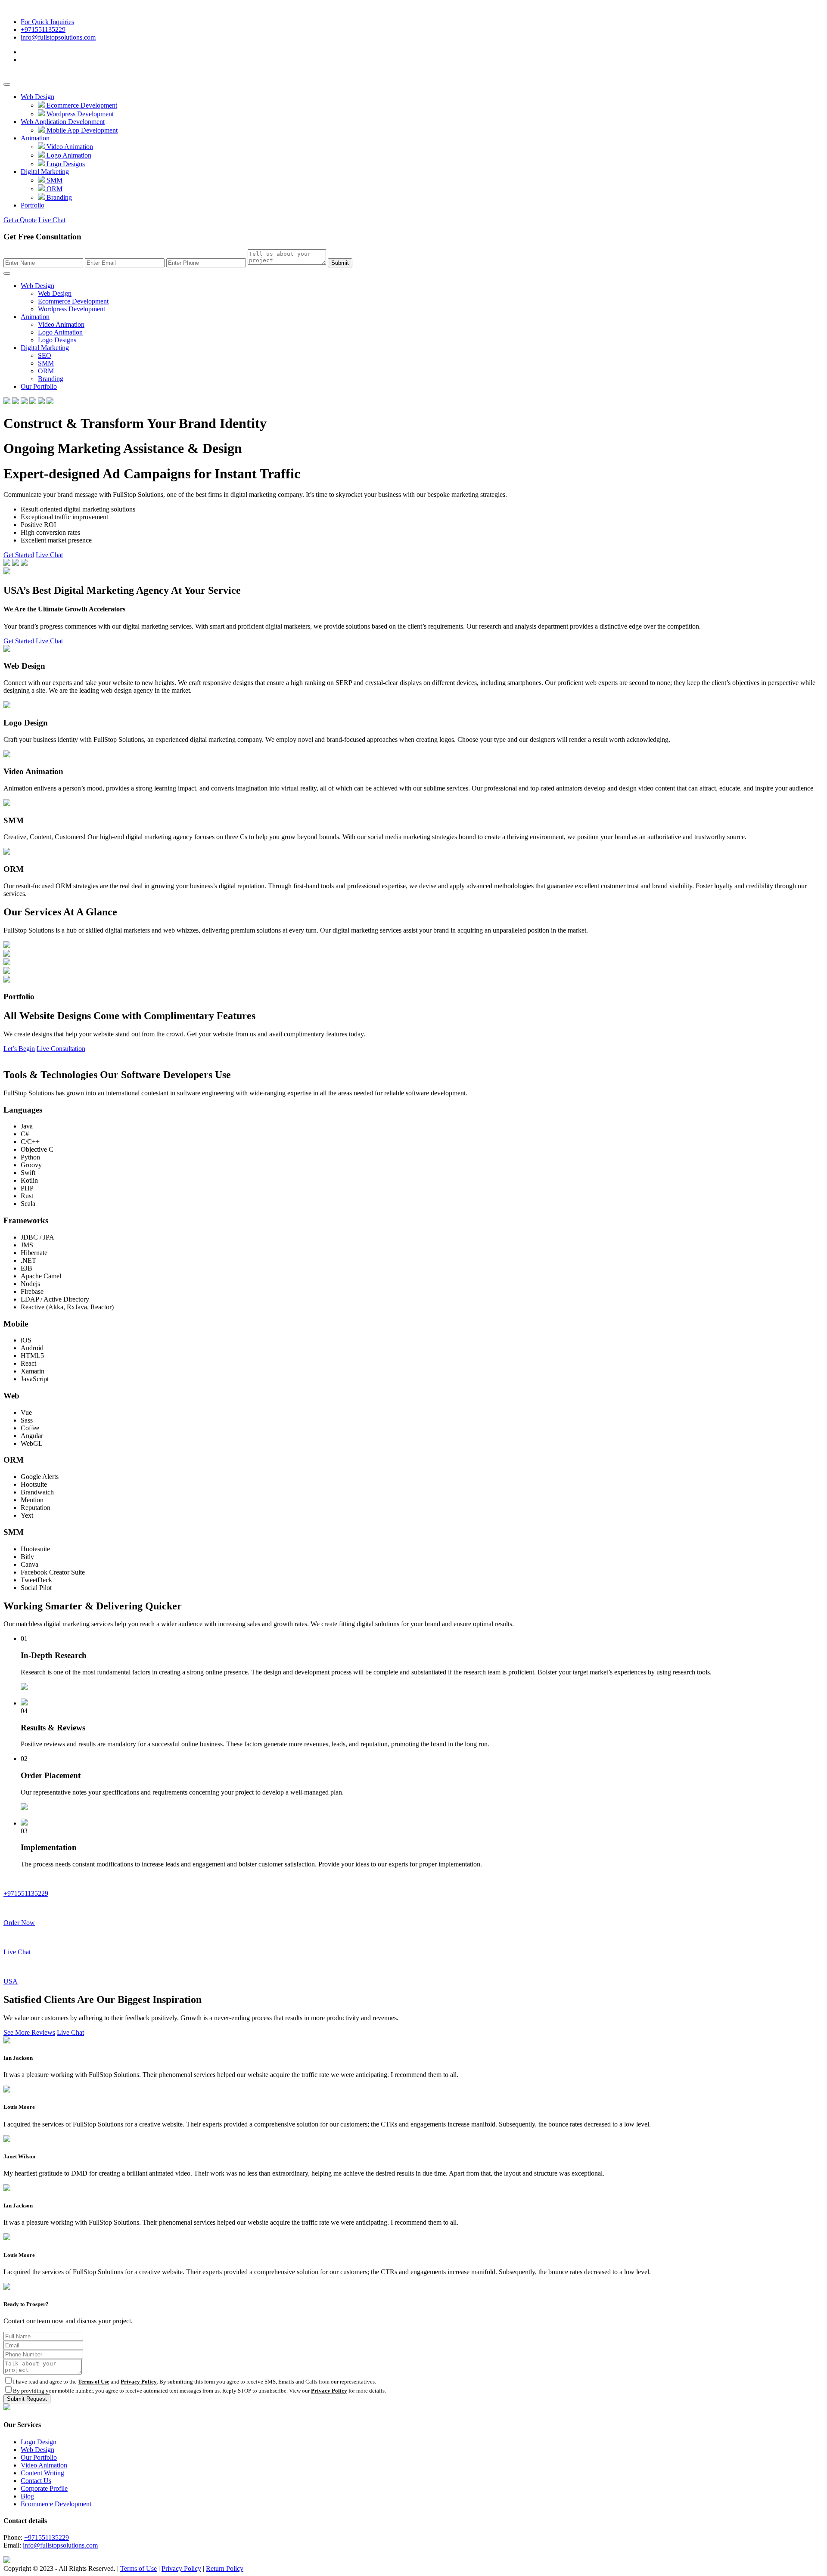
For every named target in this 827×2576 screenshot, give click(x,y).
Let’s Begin (19, 1049)
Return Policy (225, 2568)
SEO (45, 355)
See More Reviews (29, 2032)
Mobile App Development (81, 130)
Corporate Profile (44, 2488)
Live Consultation (61, 1049)
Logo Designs (65, 164)
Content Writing (42, 2473)
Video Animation (69, 147)
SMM (54, 180)
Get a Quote (20, 220)
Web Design (37, 97)
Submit (340, 263)
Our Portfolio (39, 386)
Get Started (19, 555)
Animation (35, 138)
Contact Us (36, 2481)
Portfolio (33, 205)
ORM (54, 189)
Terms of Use (94, 2382)
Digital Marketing (45, 172)
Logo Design (39, 2442)
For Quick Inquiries (47, 22)
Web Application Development (63, 122)
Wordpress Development (79, 114)
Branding (58, 197)
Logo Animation (68, 155)
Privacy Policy (139, 2382)
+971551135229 (43, 29)
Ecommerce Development (81, 105)
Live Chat (52, 220)
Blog (27, 2496)
